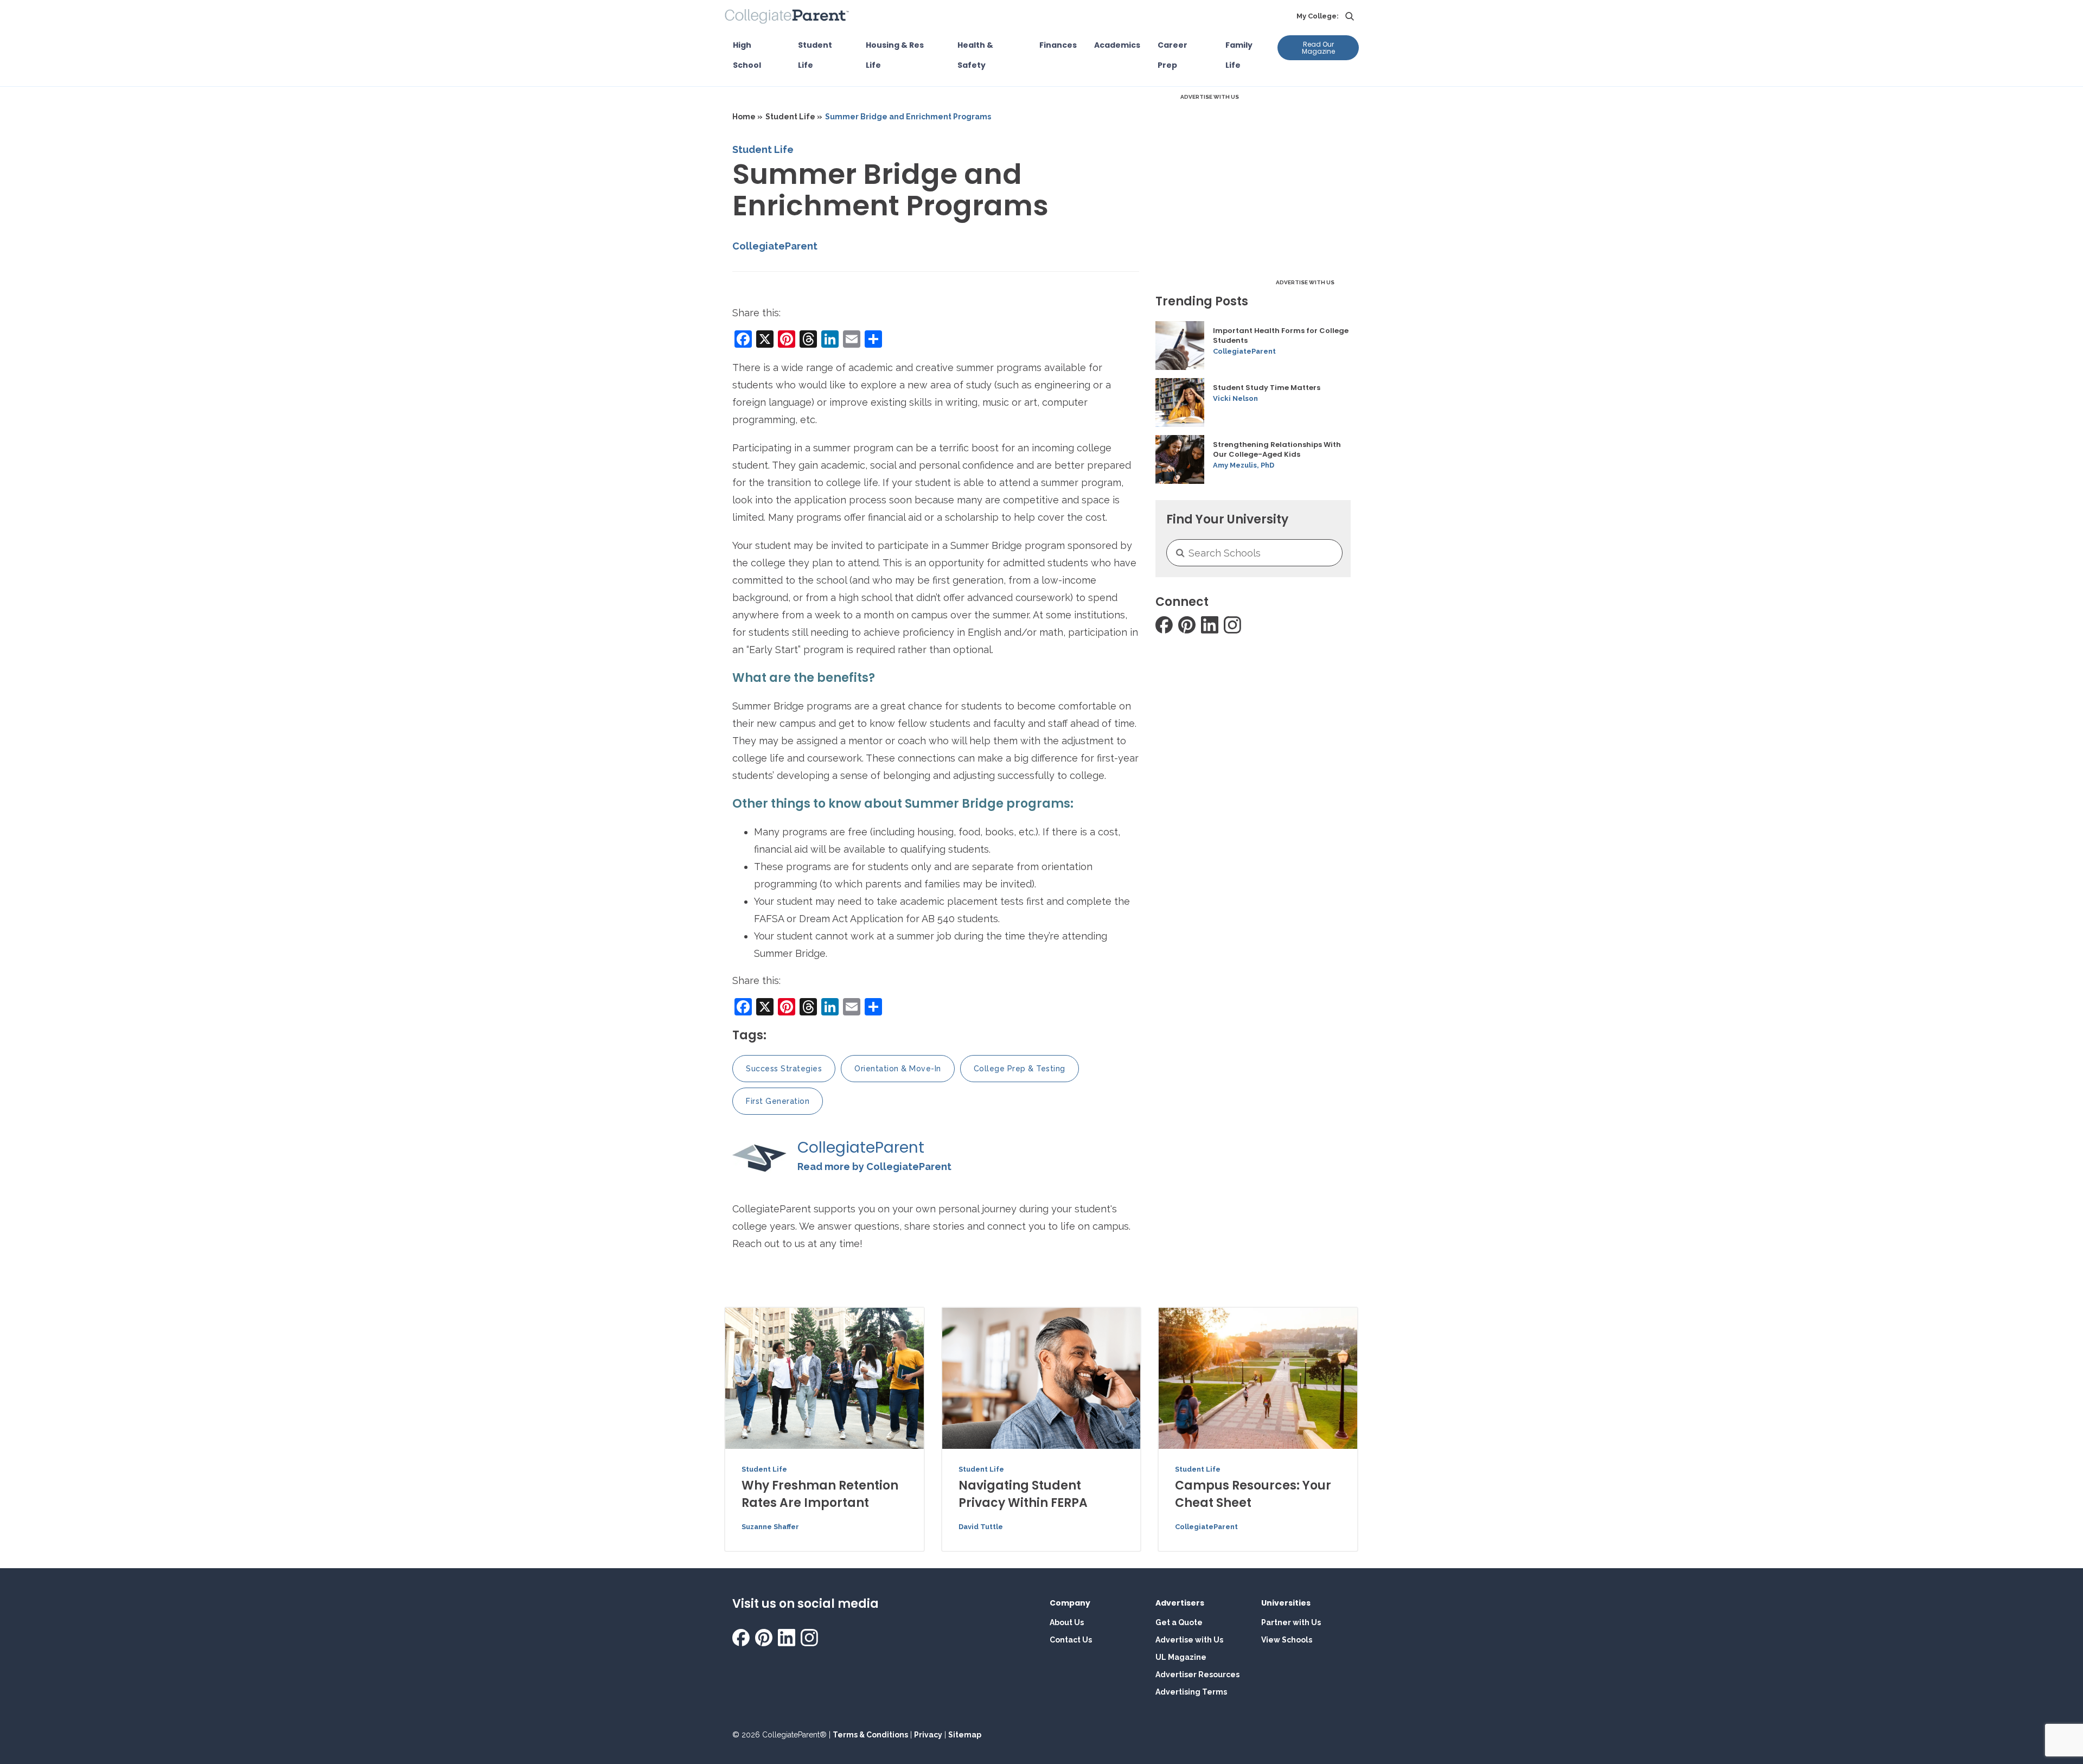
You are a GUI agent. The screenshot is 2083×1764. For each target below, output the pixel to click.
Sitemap (965, 1735)
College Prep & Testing (1020, 1069)
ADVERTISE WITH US (1210, 97)
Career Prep (1173, 55)
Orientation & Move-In (898, 1069)
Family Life (1239, 55)
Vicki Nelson (1235, 398)
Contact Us (1071, 1640)
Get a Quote (1179, 1622)
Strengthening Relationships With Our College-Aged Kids (1277, 450)
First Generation (778, 1101)
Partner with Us (1291, 1622)
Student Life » (794, 117)
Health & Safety (975, 55)
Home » (747, 117)
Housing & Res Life (895, 55)
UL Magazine (1181, 1657)
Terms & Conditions (870, 1735)
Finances (1058, 45)
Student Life (815, 55)
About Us (1067, 1622)
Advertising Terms (1191, 1692)
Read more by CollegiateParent (874, 1167)
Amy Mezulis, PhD (1244, 465)
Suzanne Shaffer (770, 1527)
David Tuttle (981, 1527)
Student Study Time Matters (1267, 388)
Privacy (928, 1735)
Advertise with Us (1189, 1640)
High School (747, 55)
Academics (1117, 45)
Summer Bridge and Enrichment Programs (908, 117)
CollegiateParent (775, 246)
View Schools (1287, 1640)
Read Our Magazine (1318, 48)
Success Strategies (784, 1069)
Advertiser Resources (1197, 1674)
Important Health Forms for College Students (1281, 336)
